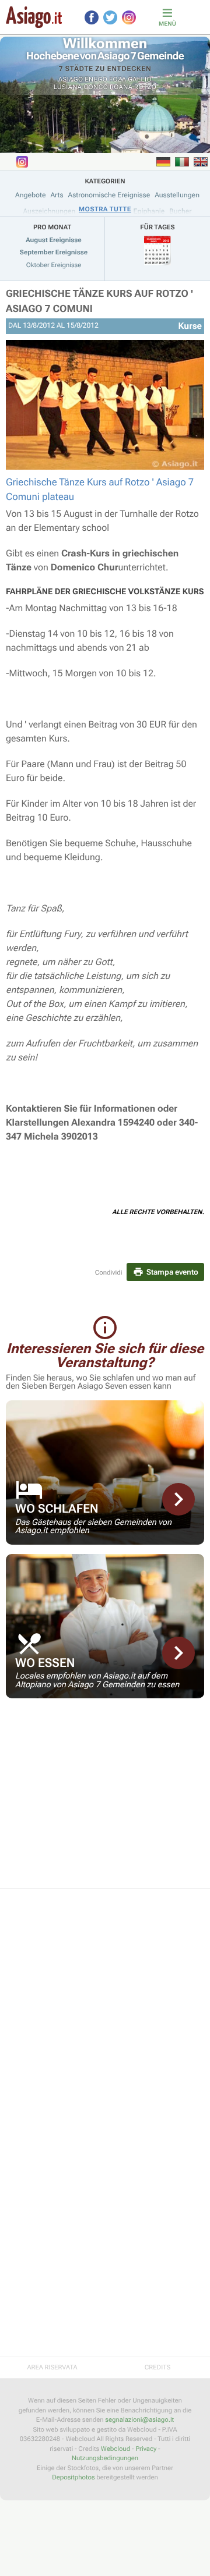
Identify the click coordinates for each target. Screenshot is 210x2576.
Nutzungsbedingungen (105, 2458)
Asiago (71, 79)
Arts (57, 195)
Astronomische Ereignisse (109, 195)
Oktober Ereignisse (54, 265)
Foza (118, 79)
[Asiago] (34, 17)
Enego (96, 79)
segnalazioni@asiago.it (139, 2420)
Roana (121, 87)
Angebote (30, 195)
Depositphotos (73, 2477)
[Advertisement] (105, 1801)
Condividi (109, 1273)
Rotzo (145, 87)
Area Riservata (52, 2367)
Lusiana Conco (81, 87)
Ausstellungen (177, 195)
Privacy (146, 2449)
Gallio (140, 79)
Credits (157, 2367)
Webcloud (116, 2449)
